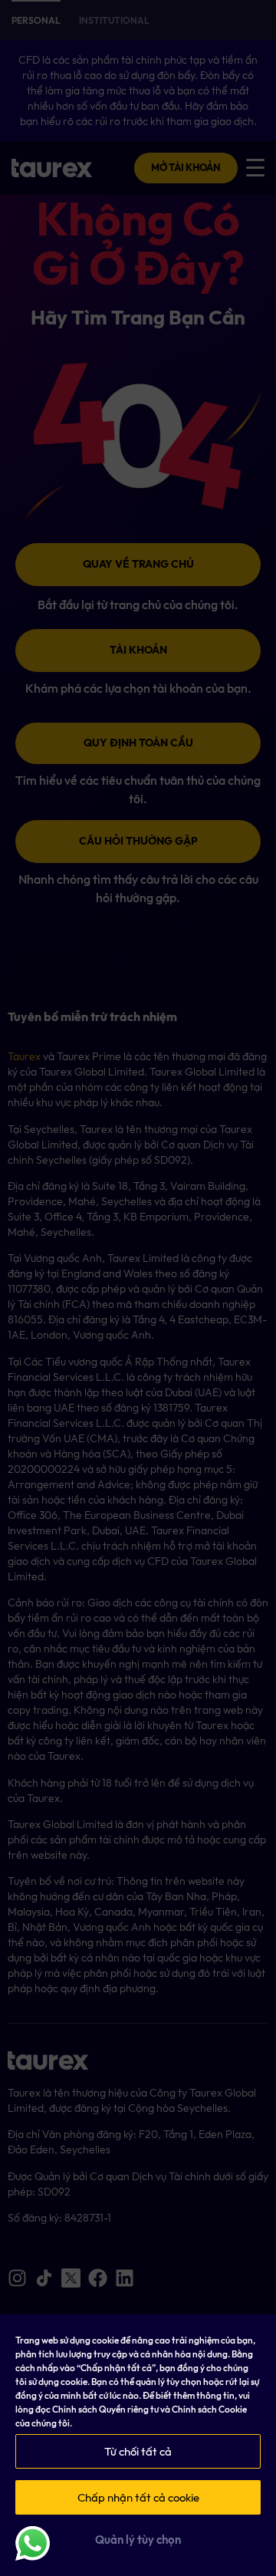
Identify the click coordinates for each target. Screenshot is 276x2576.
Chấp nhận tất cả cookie (138, 2498)
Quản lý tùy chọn (138, 2540)
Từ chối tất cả (138, 2452)
